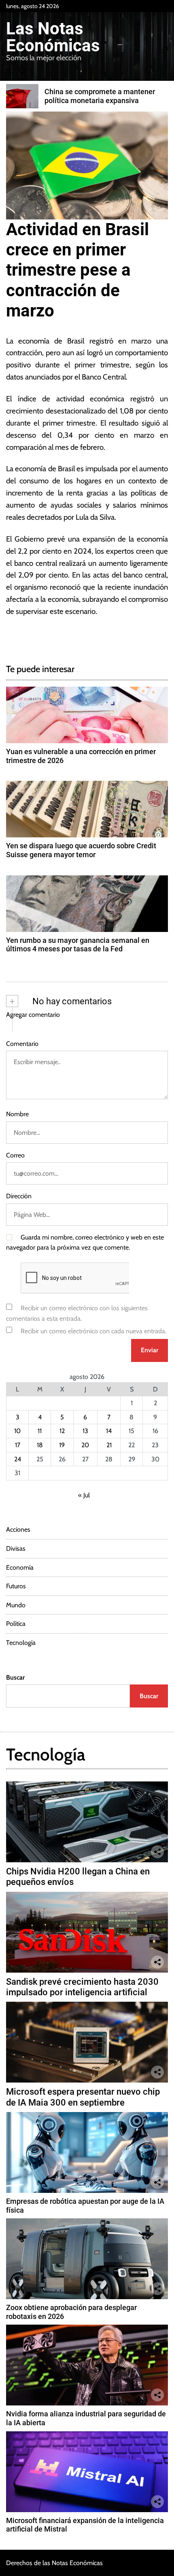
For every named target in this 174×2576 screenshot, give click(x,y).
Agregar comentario (33, 1015)
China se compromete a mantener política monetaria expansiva (100, 96)
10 (17, 1431)
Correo (15, 1155)
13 (85, 1431)
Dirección (19, 1196)
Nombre (17, 1114)
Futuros (16, 1586)
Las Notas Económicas (53, 37)
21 (109, 1445)
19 (62, 1445)
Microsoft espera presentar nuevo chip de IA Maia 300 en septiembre (83, 2097)
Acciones (18, 1529)
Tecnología (21, 1643)
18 (40, 1445)
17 (18, 1445)
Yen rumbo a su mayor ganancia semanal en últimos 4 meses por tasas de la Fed (78, 945)
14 (109, 1431)
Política (16, 1624)
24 (18, 1459)
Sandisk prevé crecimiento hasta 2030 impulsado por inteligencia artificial (82, 1987)
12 (62, 1431)
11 (40, 1431)
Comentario (22, 1044)
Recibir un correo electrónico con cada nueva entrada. (93, 1331)
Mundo (16, 1605)
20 (85, 1445)
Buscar (15, 1677)
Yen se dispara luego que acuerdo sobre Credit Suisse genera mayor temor (81, 850)
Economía (20, 1567)
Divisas (16, 1548)
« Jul (84, 1495)
